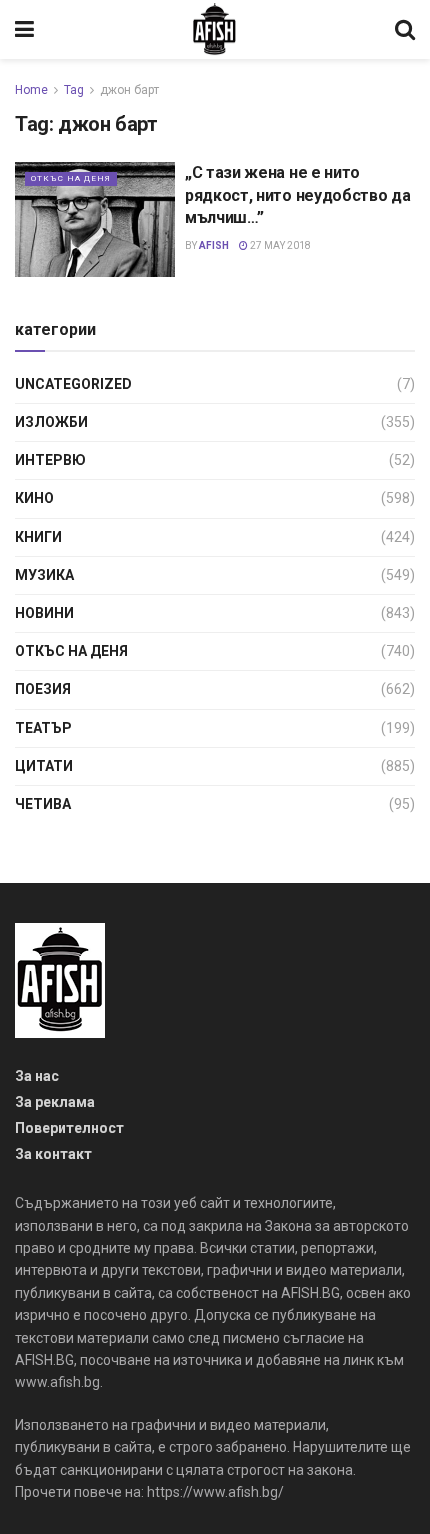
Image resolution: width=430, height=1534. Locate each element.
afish (214, 245)
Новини (44, 613)
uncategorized (73, 384)
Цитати (44, 766)
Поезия (43, 689)
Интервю (50, 460)
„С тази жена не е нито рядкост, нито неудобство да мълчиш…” (297, 195)
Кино (34, 498)
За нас (37, 1076)
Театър (43, 728)
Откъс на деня (71, 178)
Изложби (51, 422)
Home (31, 90)
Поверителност (69, 1128)
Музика (44, 575)
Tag (74, 90)
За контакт (53, 1154)
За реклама (55, 1102)
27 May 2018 (279, 245)
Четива (43, 804)
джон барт (129, 90)
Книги (38, 537)
